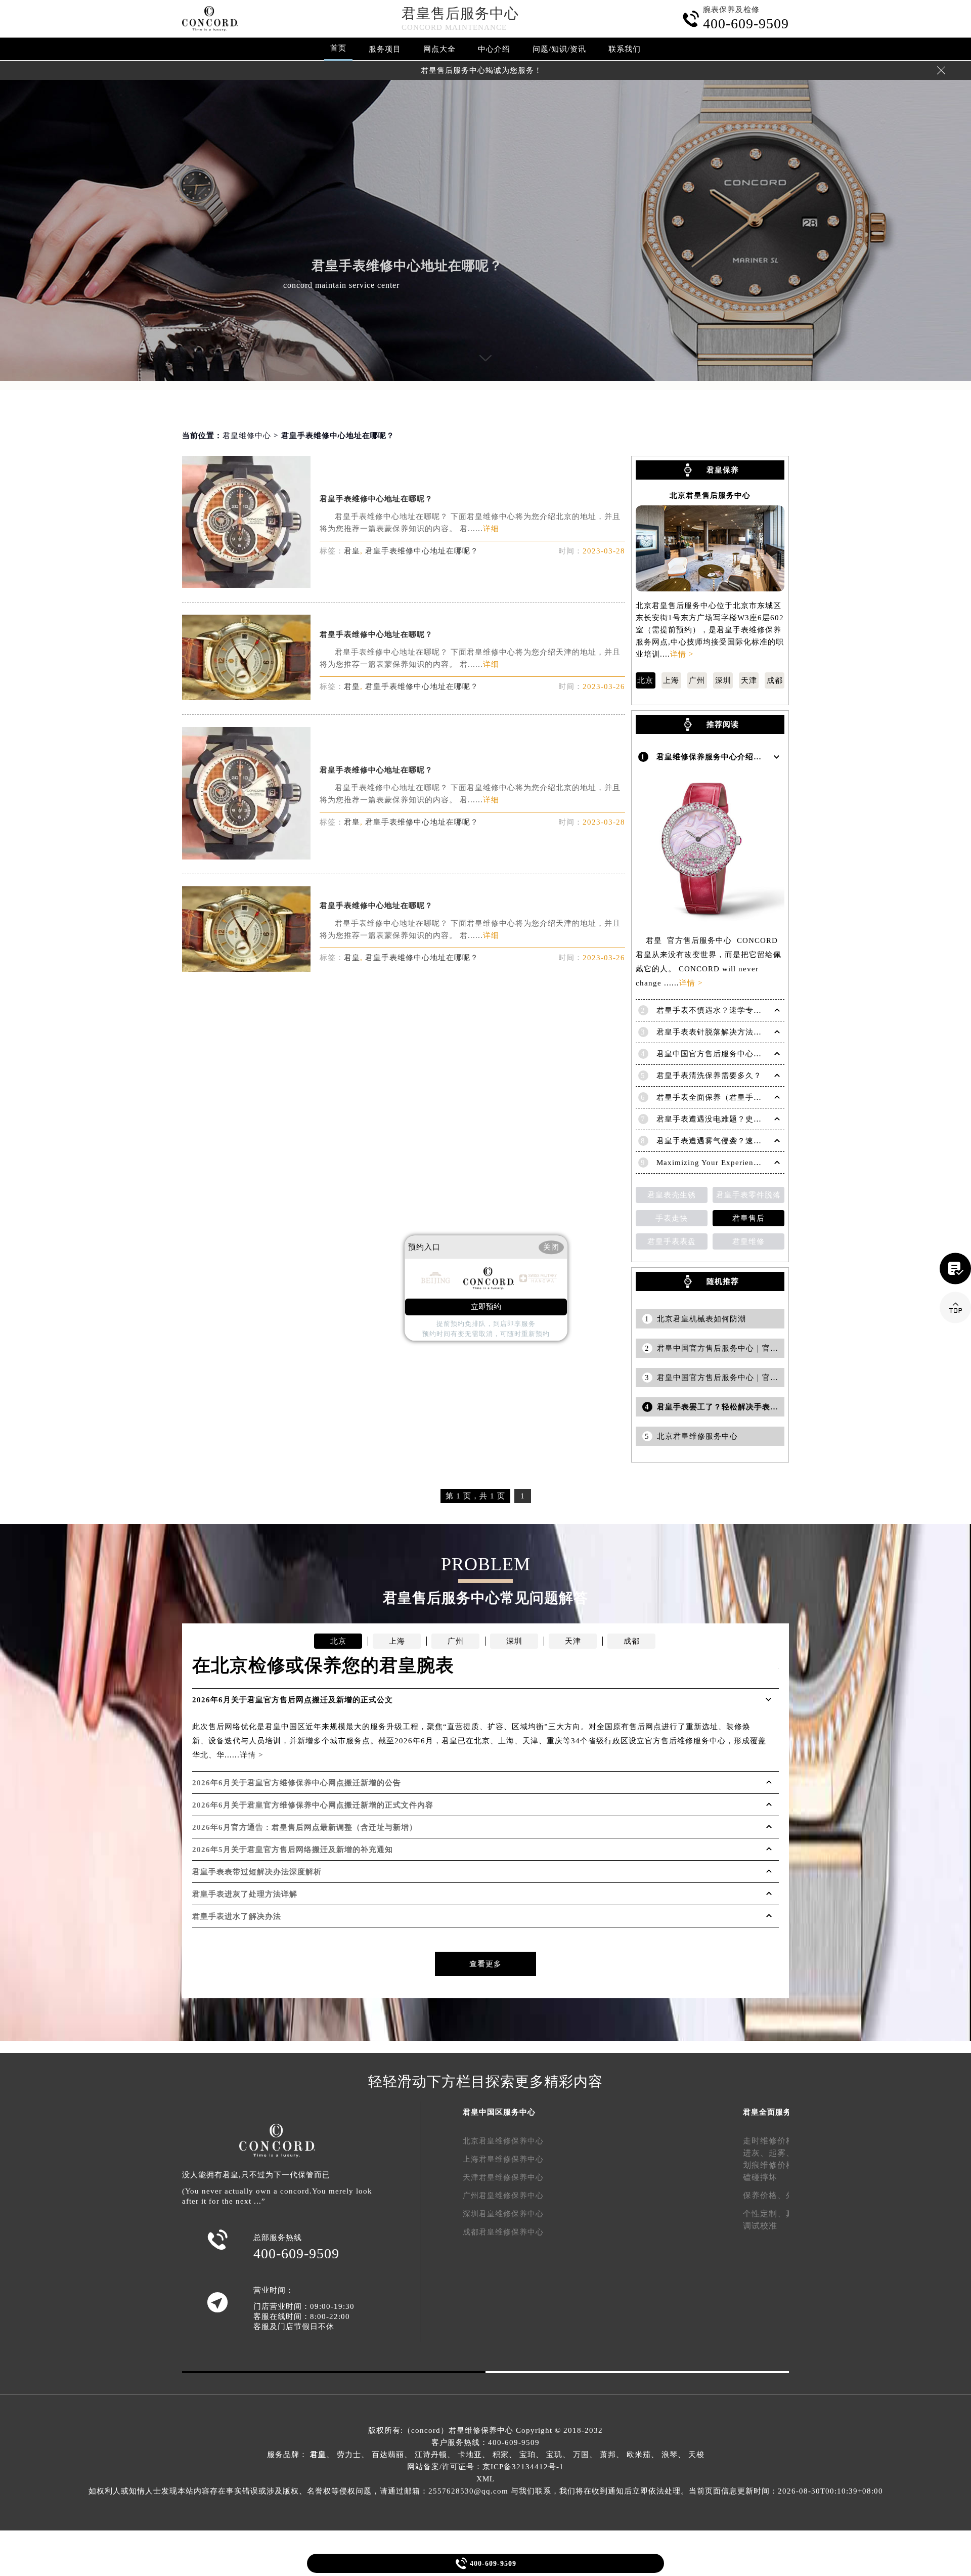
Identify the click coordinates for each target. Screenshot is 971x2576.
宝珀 (527, 2455)
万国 (581, 2455)
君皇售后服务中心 (460, 13)
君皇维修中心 (247, 436)
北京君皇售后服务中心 (710, 496)
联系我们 (625, 49)
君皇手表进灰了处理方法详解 (245, 1894)
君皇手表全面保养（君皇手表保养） (721, 1097)
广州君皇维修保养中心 (503, 2196)
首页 (338, 48)
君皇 (352, 551)
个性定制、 (764, 2214)
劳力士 (349, 2455)
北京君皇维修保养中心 (503, 2141)
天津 (749, 680)
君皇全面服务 (767, 2112)
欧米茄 (639, 2455)
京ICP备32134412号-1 (523, 2467)
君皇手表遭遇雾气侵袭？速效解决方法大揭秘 (737, 1141)
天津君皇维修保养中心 (503, 2177)
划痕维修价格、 (773, 2165)
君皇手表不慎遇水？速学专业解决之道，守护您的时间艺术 (762, 1010)
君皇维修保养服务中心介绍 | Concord (725, 757)
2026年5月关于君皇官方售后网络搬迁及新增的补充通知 (293, 1850)
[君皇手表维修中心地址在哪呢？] (246, 585)
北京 (645, 680)
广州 (697, 680)
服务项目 (385, 49)
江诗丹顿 (431, 2455)
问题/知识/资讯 (559, 49)
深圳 (723, 680)
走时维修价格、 (773, 2141)
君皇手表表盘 (672, 1241)
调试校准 (760, 2226)
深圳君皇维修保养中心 (503, 2214)
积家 (501, 2455)
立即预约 (486, 1307)
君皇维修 (748, 1241)
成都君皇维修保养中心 (503, 2232)
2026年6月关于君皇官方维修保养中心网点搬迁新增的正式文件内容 (313, 1805)
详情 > (682, 654)
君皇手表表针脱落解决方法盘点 (713, 1032)
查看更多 (485, 1964)
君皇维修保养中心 (481, 2430)
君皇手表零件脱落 (748, 1195)
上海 (671, 680)
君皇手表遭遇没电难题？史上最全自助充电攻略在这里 (754, 1119)
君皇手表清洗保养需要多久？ (709, 1076)
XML (485, 2479)
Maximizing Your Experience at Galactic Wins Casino (754, 1163)
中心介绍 (494, 49)
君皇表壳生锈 (672, 1195)
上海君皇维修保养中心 (503, 2159)
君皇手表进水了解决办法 (237, 1916)
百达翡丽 (388, 2455)
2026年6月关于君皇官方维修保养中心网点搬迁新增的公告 (297, 1783)
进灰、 (756, 2153)
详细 (491, 529)
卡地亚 (470, 2455)
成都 (775, 680)
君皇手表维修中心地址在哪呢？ (376, 499)
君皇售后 (748, 1218)
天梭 (696, 2455)
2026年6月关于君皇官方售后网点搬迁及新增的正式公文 (293, 1700)
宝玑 (554, 2455)
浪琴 (670, 2455)
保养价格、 (764, 2195)
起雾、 (782, 2153)
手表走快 (672, 1218)
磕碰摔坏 (760, 2177)
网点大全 (439, 49)
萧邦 (608, 2455)
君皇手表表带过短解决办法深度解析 (257, 1872)
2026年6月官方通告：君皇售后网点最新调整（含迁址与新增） (305, 1827)
